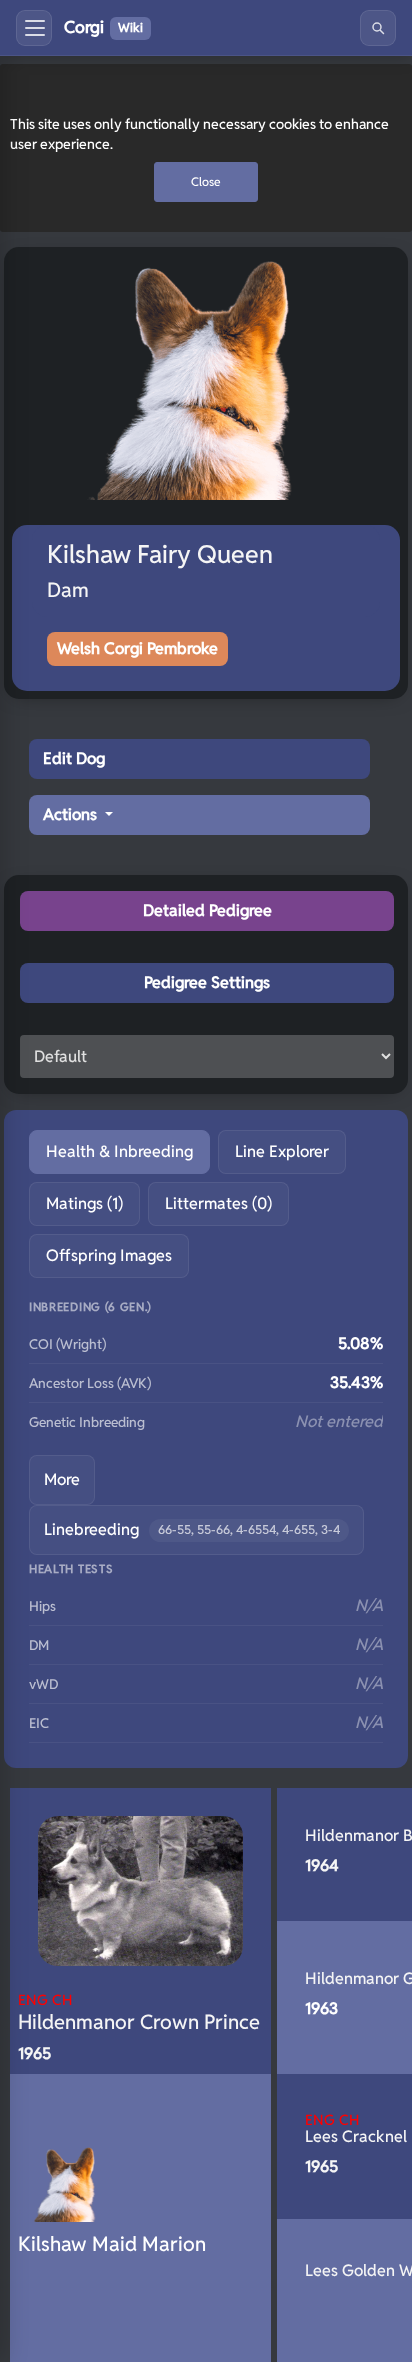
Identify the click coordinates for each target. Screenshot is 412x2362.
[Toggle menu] (34, 28)
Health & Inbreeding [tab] (119, 1151)
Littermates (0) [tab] (218, 1203)
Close (206, 181)
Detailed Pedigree (207, 910)
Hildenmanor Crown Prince (139, 2012)
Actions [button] (72, 814)
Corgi (103, 27)
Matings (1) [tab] (84, 1203)
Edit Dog (74, 758)
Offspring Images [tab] (109, 1255)
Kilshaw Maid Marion (112, 2244)
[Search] (378, 28)
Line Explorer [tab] (282, 1151)
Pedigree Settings (207, 982)
